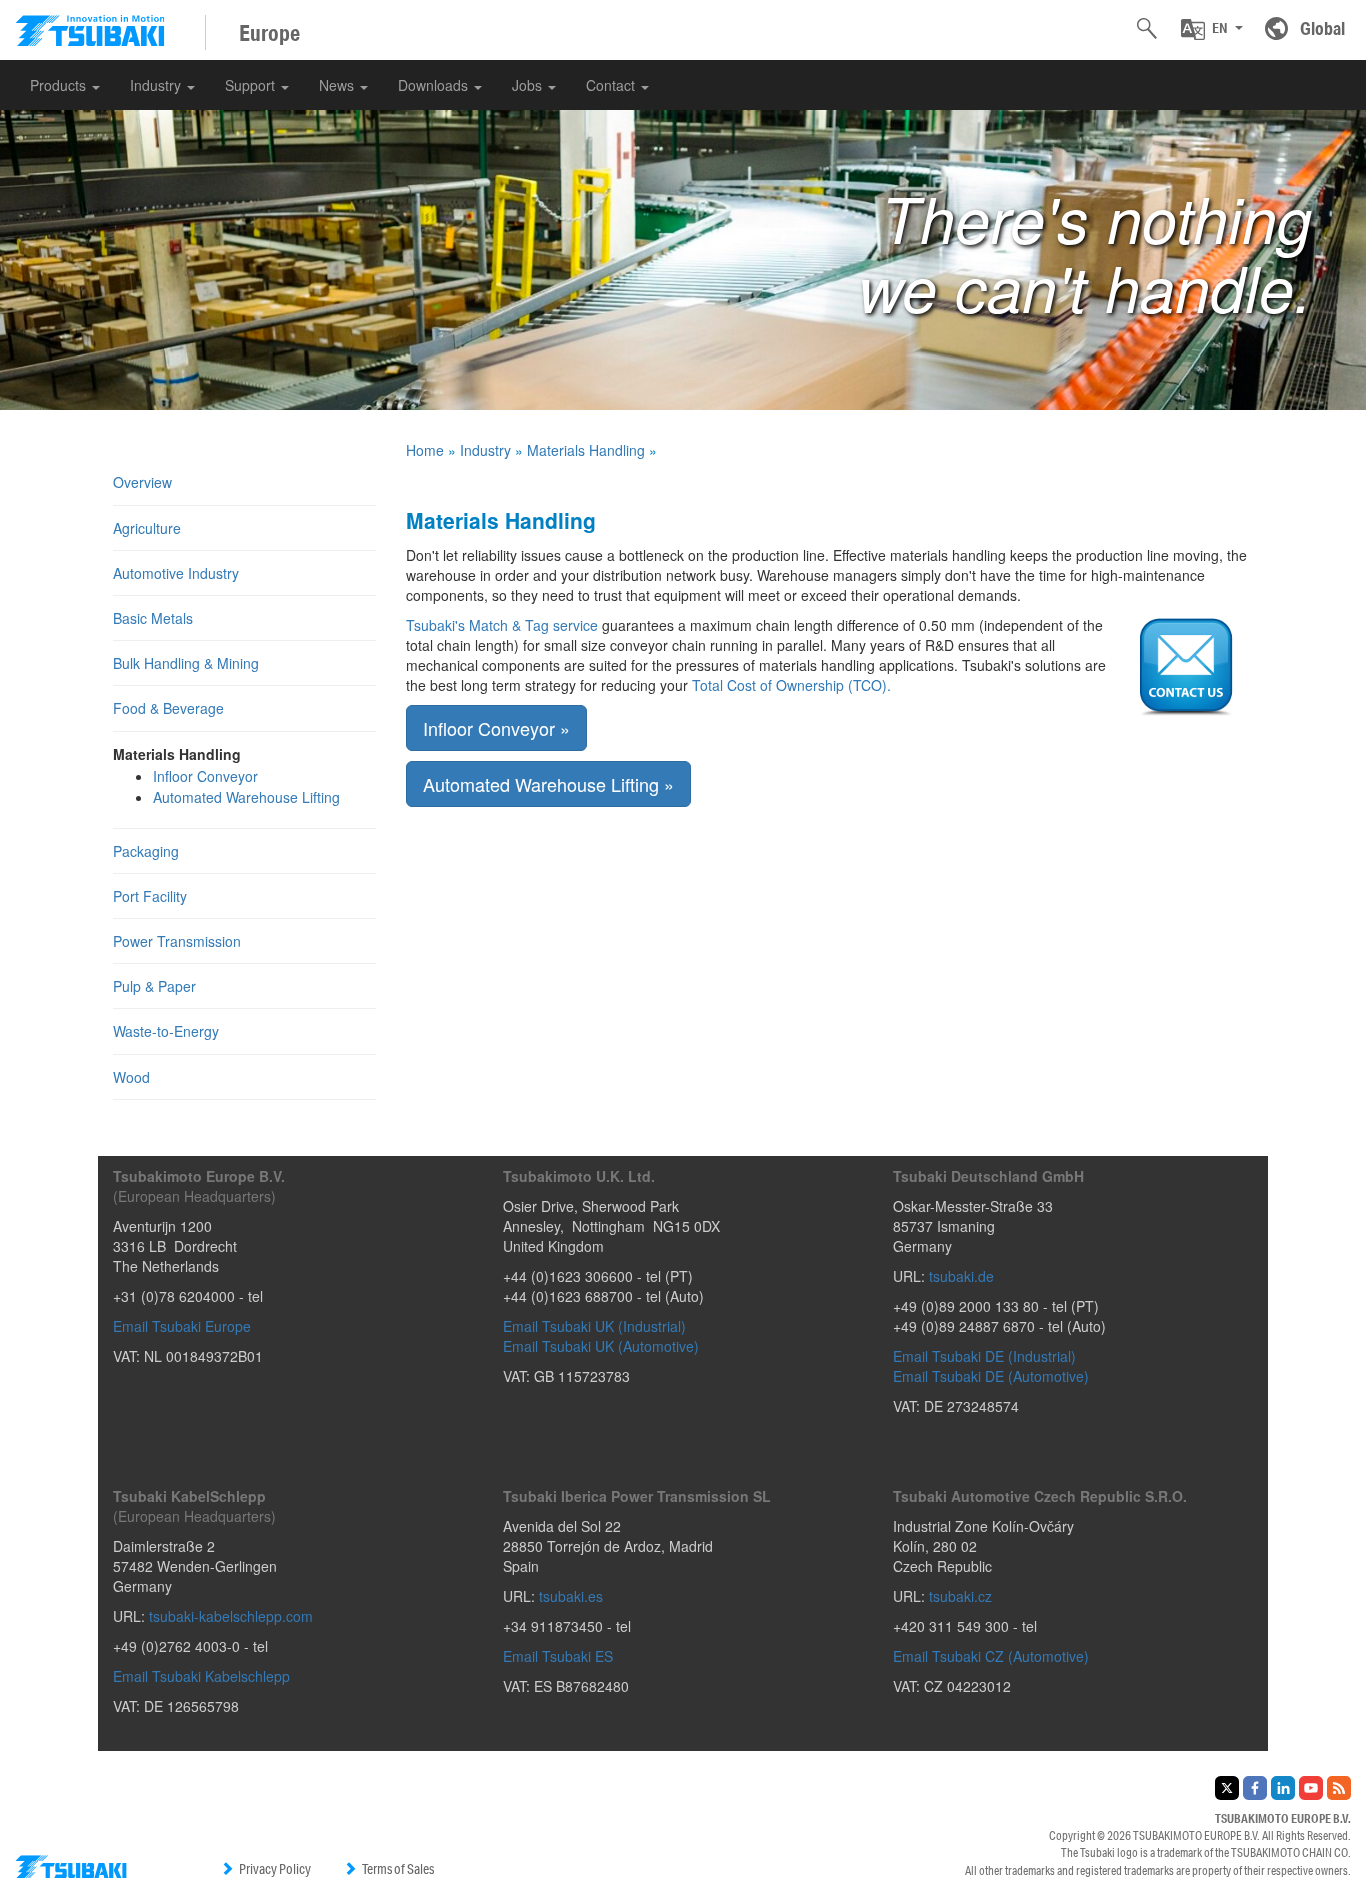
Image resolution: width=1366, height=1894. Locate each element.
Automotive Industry (176, 573)
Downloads (435, 85)
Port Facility (150, 896)
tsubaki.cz (960, 1596)
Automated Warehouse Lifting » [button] (548, 784)
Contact (612, 85)
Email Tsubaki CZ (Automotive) (991, 1656)
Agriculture (147, 528)
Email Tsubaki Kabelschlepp (201, 1676)
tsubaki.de (961, 1276)
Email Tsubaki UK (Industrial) (594, 1326)
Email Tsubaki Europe (182, 1326)
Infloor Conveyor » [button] (496, 728)
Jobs (529, 85)
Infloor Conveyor (205, 776)
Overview (142, 482)
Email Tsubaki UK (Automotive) (601, 1346)
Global (1322, 28)
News (338, 85)
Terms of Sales (398, 1869)
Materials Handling (586, 450)
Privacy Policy (275, 1869)
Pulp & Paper (154, 986)
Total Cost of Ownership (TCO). (791, 685)
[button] (1212, 29)
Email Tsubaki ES (558, 1656)
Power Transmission (177, 941)
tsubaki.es (571, 1596)
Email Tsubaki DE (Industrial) (984, 1356)
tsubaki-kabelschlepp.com (231, 1616)
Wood (131, 1077)
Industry (157, 85)
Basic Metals (153, 618)
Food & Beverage (168, 708)
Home (425, 450)
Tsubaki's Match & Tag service (504, 625)
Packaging (146, 851)
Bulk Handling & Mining (186, 663)
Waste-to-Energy (166, 1031)
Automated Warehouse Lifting (246, 797)
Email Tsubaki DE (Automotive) (991, 1376)
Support (252, 85)
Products (60, 85)
